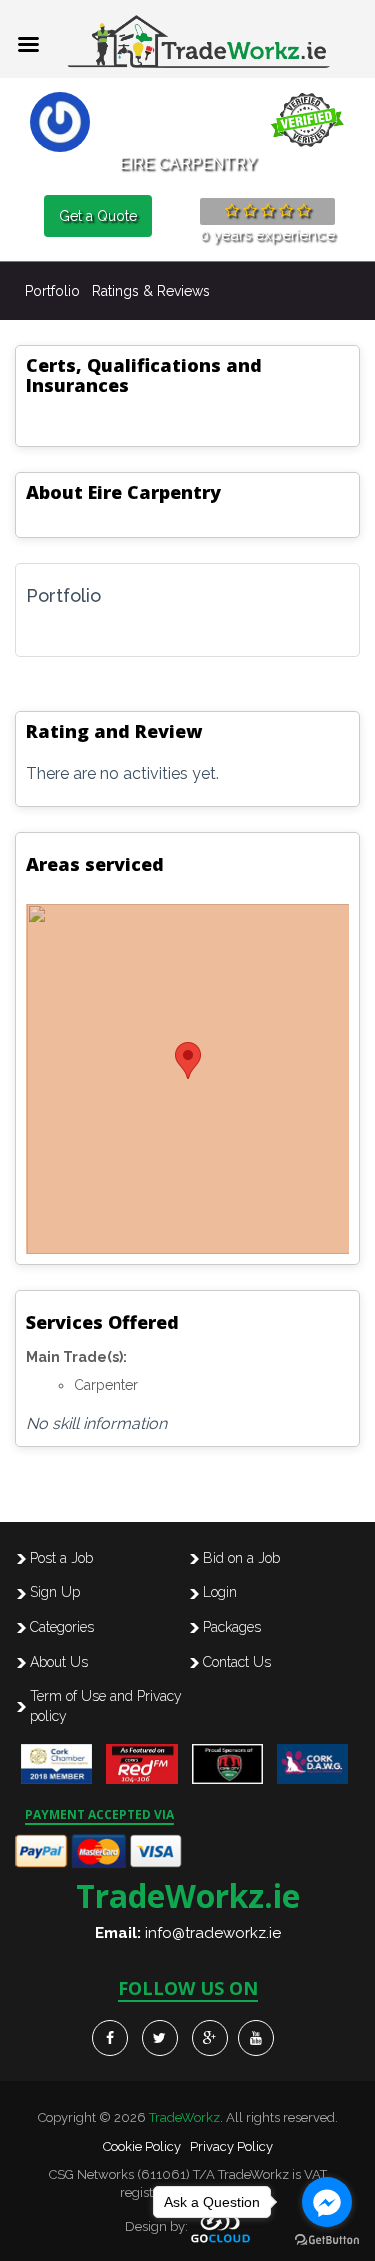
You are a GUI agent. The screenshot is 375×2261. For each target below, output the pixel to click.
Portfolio (52, 291)
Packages (232, 1627)
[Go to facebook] (327, 2202)
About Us (59, 1662)
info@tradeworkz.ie (213, 1933)
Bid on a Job (241, 1558)
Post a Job (61, 1558)
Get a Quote (98, 216)
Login (220, 1592)
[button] (188, 1060)
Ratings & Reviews (151, 291)
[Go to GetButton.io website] (327, 2240)
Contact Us (237, 1662)
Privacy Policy (231, 2146)
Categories (62, 1627)
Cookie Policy (142, 2146)
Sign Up (55, 1592)
